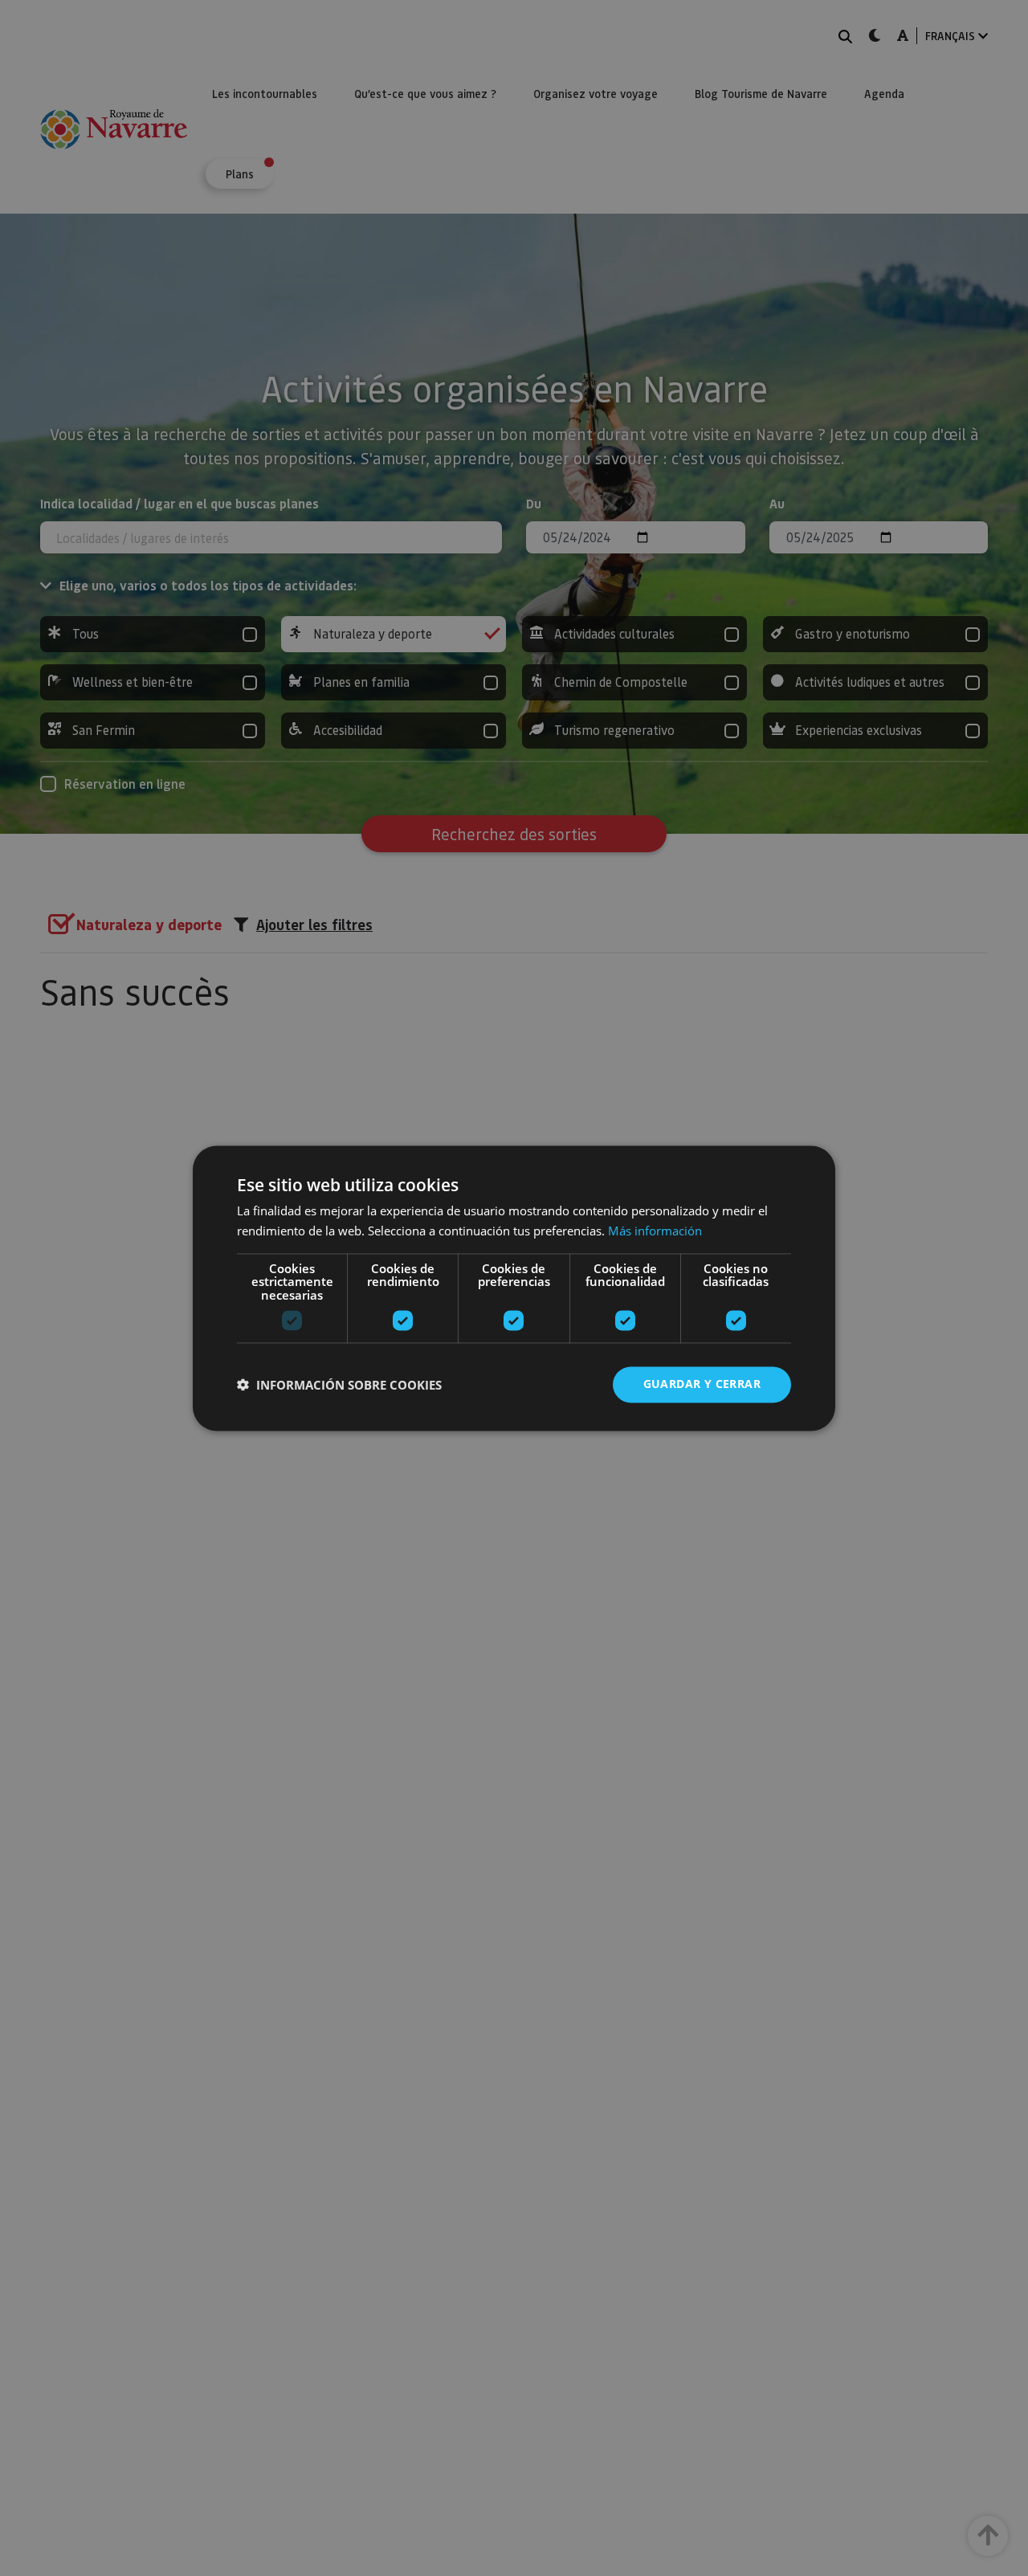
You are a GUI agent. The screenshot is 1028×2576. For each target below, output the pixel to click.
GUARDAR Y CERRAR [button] (702, 1384)
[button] (339, 1385)
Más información (655, 1231)
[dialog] (514, 1288)
